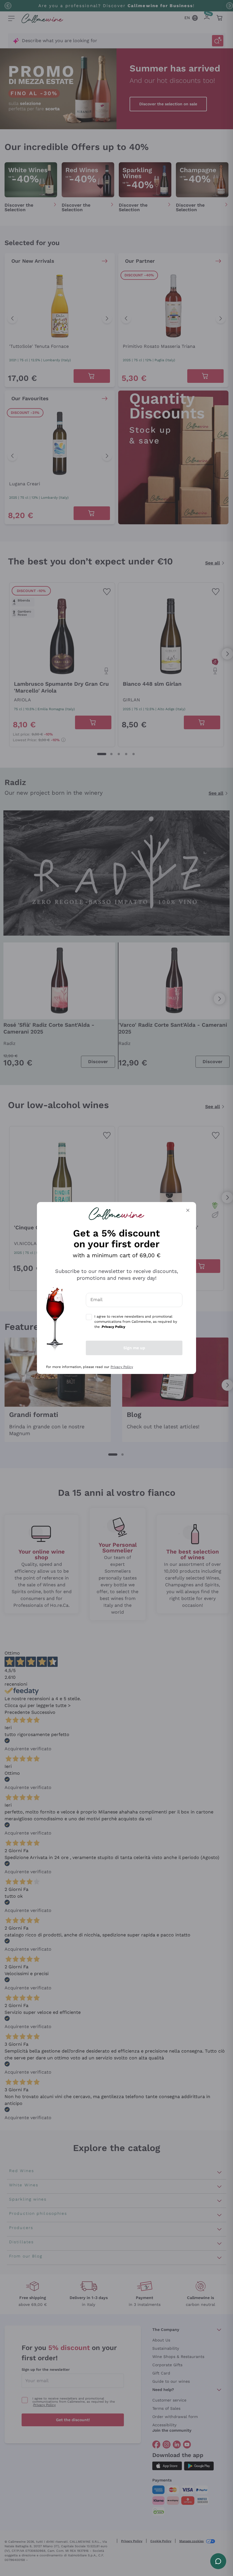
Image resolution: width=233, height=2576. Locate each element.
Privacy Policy (122, 1367)
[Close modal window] (188, 1210)
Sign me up (134, 1348)
